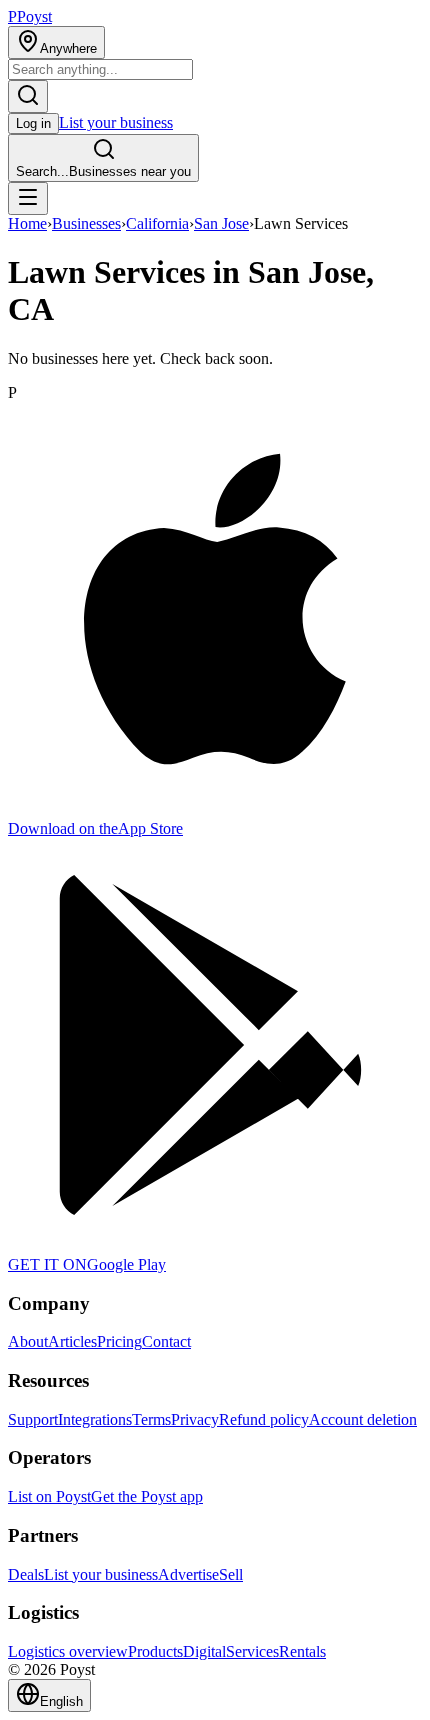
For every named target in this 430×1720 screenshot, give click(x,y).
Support (33, 1419)
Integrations (95, 1419)
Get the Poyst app (147, 1496)
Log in (33, 123)
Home (27, 223)
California (157, 223)
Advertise (188, 1574)
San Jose (221, 223)
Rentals (302, 1651)
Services (252, 1651)
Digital (204, 1651)
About (28, 1341)
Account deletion (363, 1419)
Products (155, 1651)
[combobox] (100, 69)
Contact (166, 1341)
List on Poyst (49, 1496)
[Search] (28, 96)
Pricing (119, 1341)
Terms (151, 1419)
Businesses (86, 223)
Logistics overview (68, 1651)
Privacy (195, 1419)
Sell (231, 1574)
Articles (72, 1341)
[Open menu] (28, 198)
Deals (26, 1574)
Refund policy (264, 1419)
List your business (116, 122)
